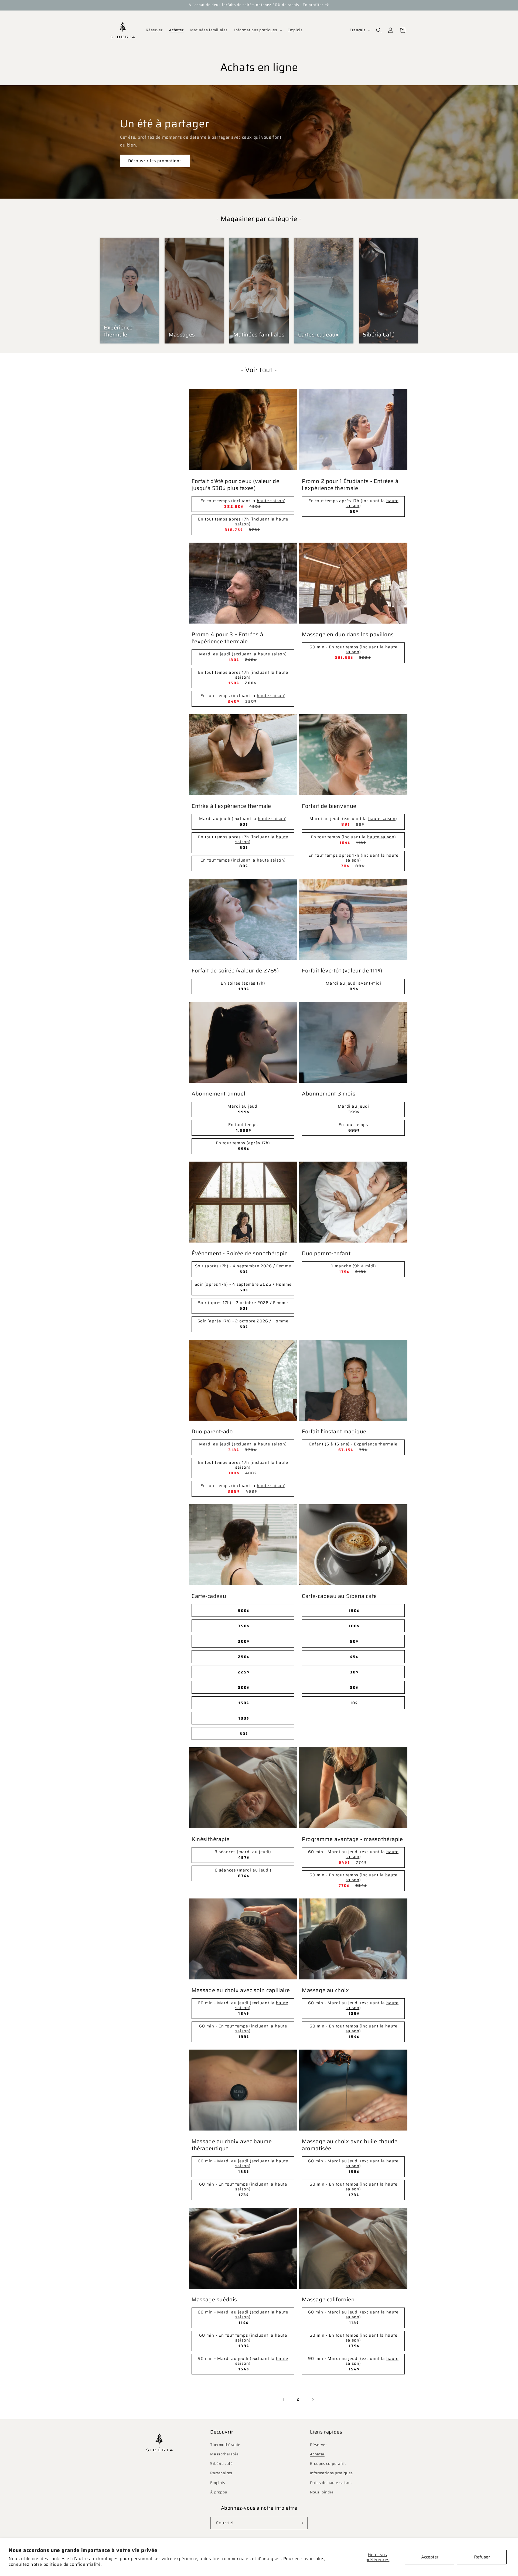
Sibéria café (221, 2463)
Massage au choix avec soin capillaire (241, 1990)
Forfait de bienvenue (329, 806)
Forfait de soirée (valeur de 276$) (235, 971)
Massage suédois (214, 2299)
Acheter (317, 2454)
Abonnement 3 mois (329, 1094)
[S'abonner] (301, 2523)
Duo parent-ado (212, 1431)
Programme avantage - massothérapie (352, 1839)
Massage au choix (326, 1990)
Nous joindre (322, 2492)
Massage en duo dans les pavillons (348, 634)
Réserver (318, 2445)
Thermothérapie (225, 2445)
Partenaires (221, 2473)
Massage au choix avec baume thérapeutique (232, 2145)
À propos (219, 2492)
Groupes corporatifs (328, 2463)
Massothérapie (224, 2454)
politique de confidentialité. (73, 2564)
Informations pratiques (331, 2473)
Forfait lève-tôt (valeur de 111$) (342, 971)
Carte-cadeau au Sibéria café (339, 1596)
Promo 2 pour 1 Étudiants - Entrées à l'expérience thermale (350, 485)
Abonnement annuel (218, 1094)
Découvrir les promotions (155, 161)
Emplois (218, 2483)
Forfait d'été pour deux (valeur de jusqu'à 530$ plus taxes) (235, 485)
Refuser (482, 2557)
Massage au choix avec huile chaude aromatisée (350, 2145)
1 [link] (284, 2399)
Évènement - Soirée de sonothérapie (240, 1253)
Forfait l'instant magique (334, 1431)
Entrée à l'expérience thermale (231, 806)
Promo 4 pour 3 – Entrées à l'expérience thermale (227, 638)
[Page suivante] (313, 2399)
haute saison (270, 501)
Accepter (430, 2557)
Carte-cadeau (209, 1596)
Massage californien (328, 2299)
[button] (258, 30)
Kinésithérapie (210, 1839)
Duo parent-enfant (326, 1253)
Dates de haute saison (331, 2483)
